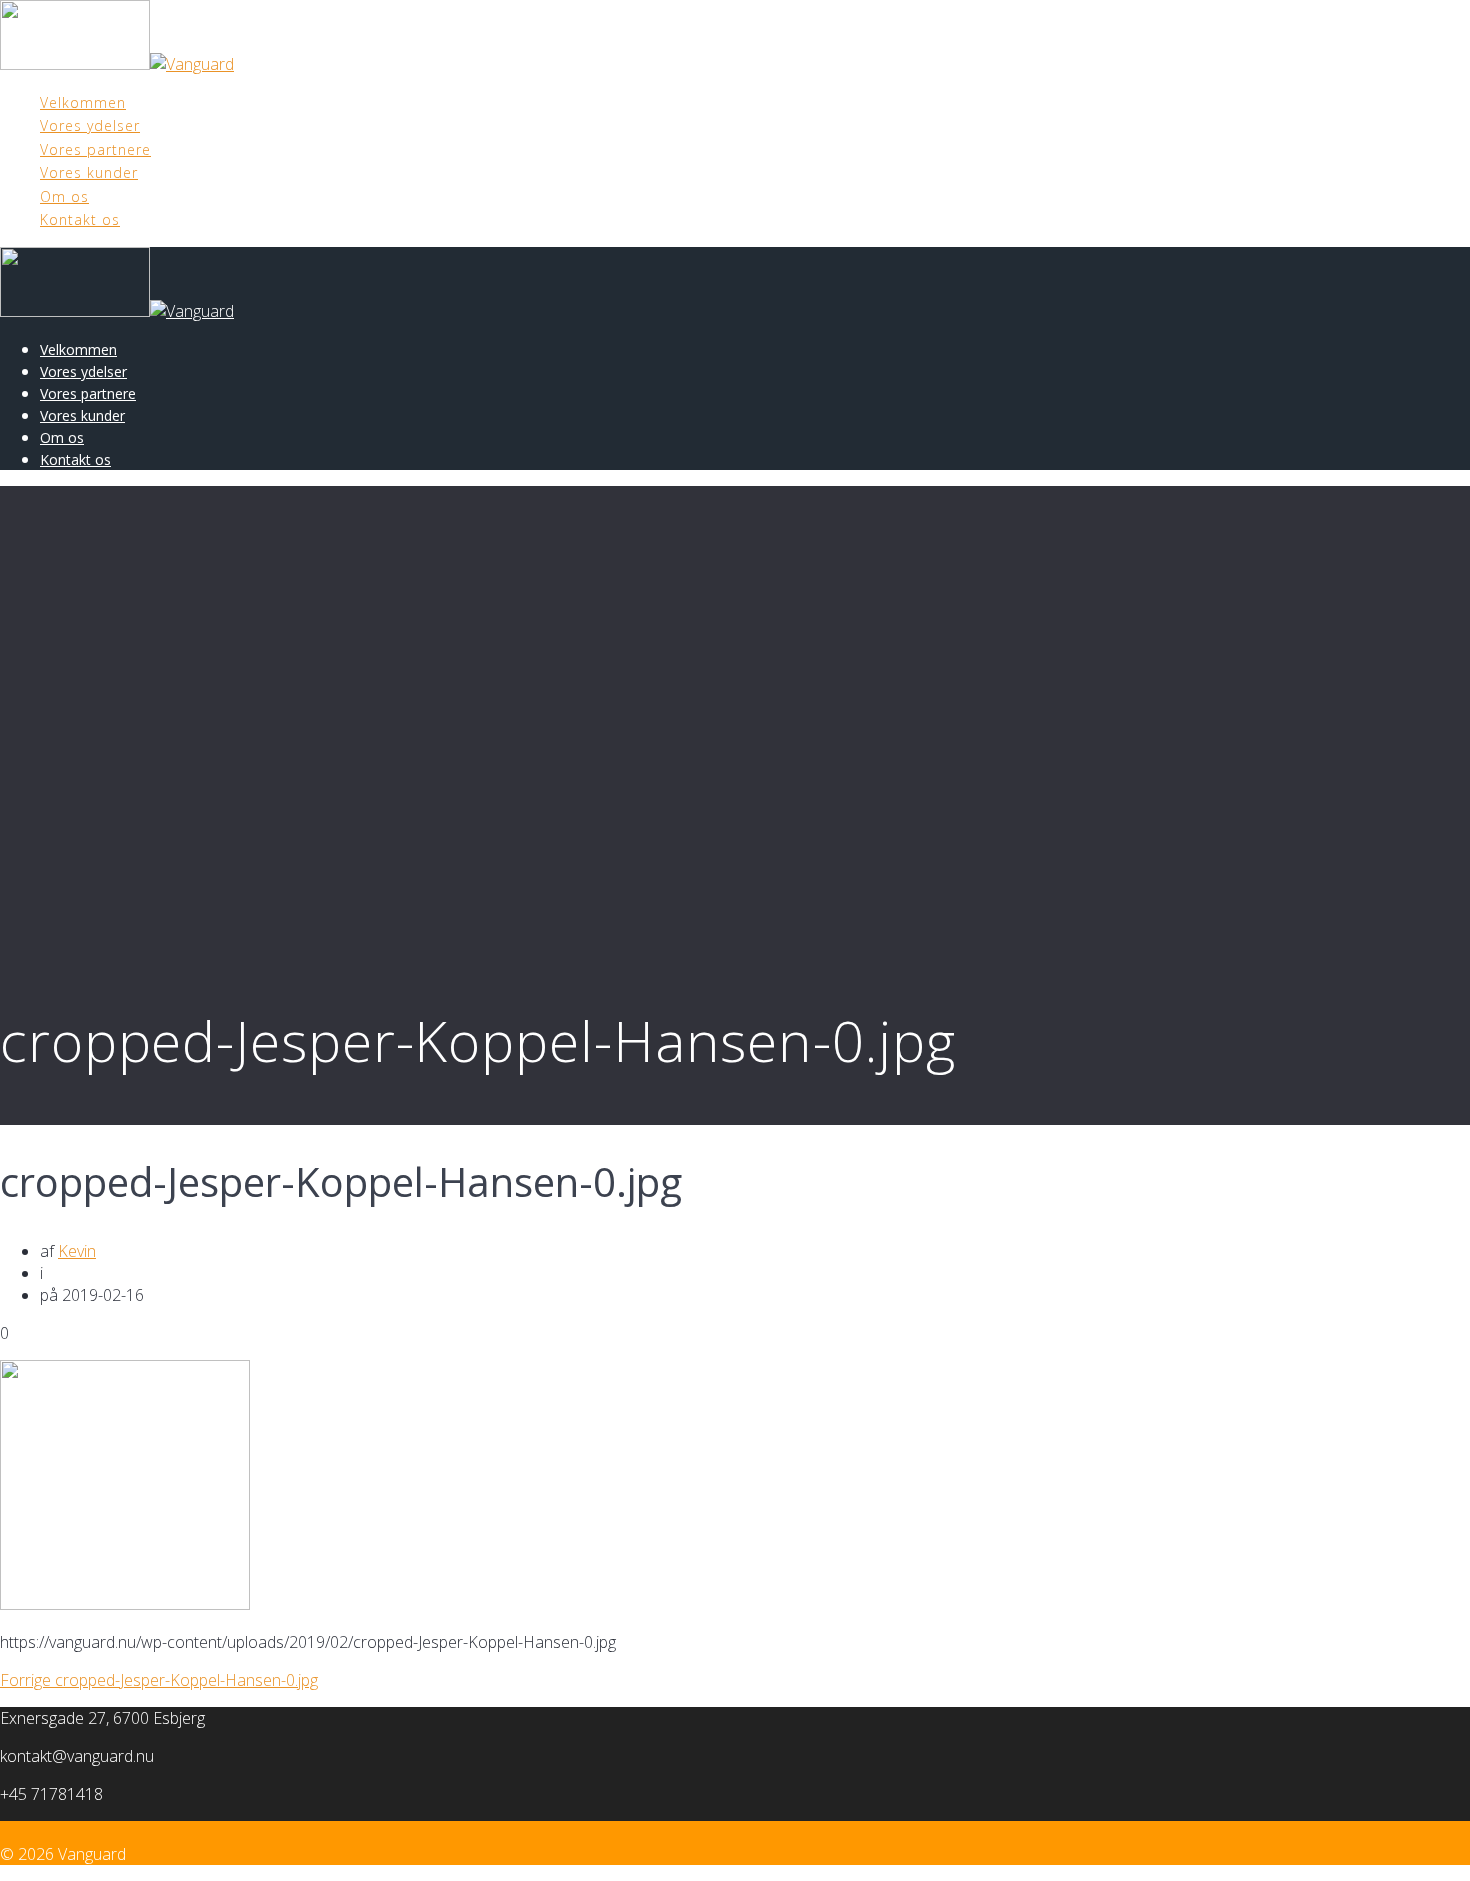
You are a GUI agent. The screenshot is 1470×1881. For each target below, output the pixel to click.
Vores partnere (95, 149)
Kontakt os (80, 219)
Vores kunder (89, 172)
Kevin (77, 1251)
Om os (64, 196)
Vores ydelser (90, 125)
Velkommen (83, 102)
